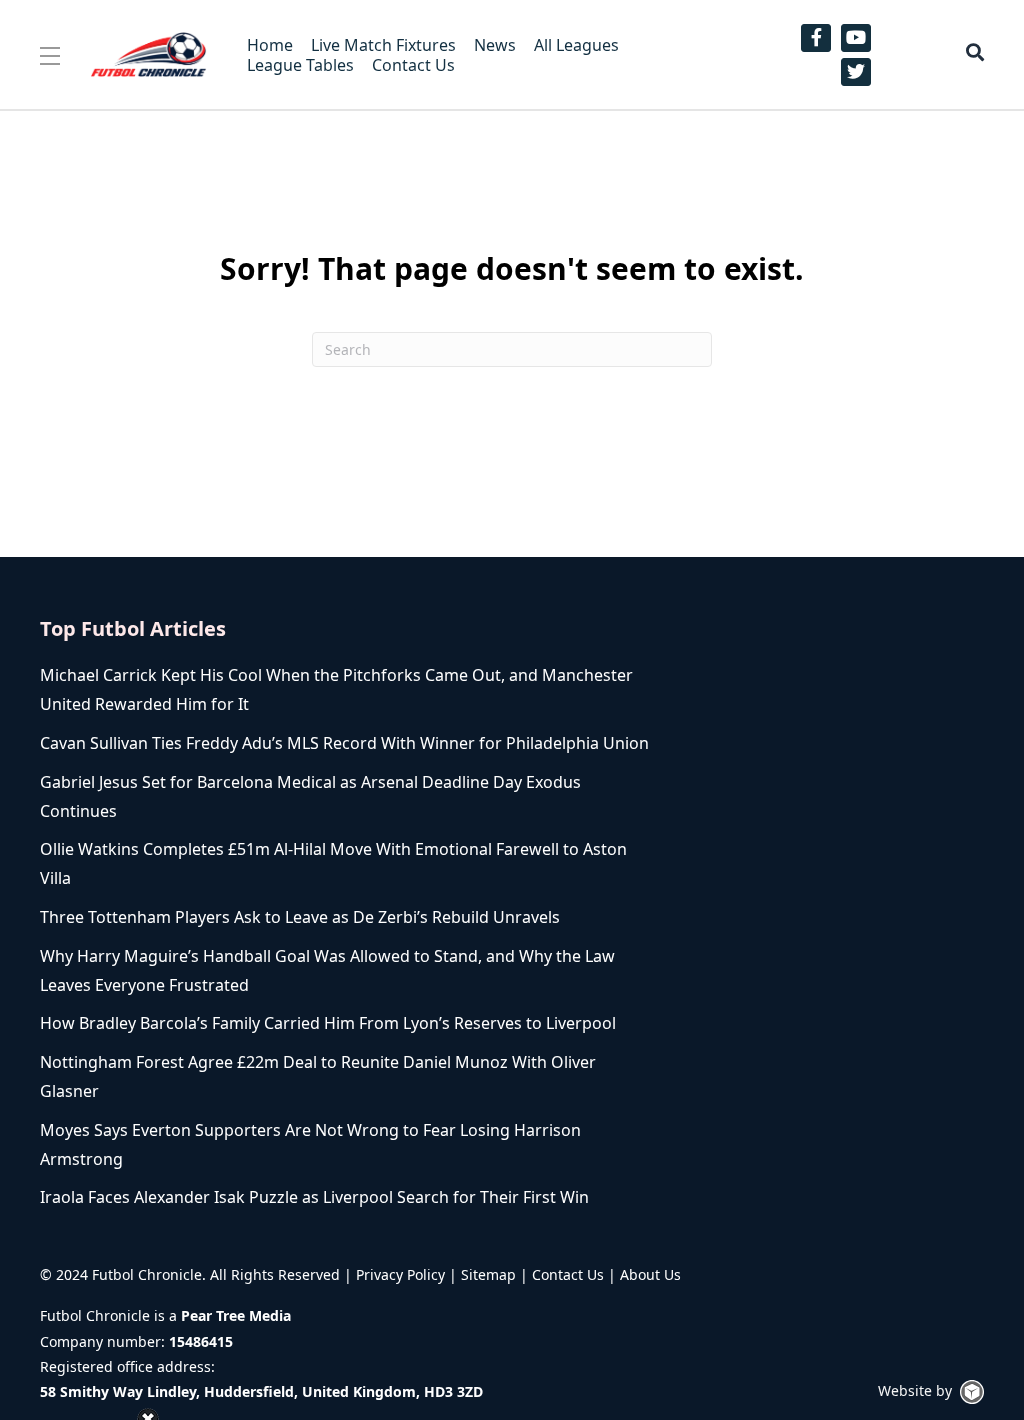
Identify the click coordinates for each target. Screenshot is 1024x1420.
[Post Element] (344, 690)
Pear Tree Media (236, 1315)
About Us (650, 1274)
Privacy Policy (400, 1274)
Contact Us (568, 1274)
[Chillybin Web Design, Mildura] (972, 1392)
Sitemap (488, 1274)
